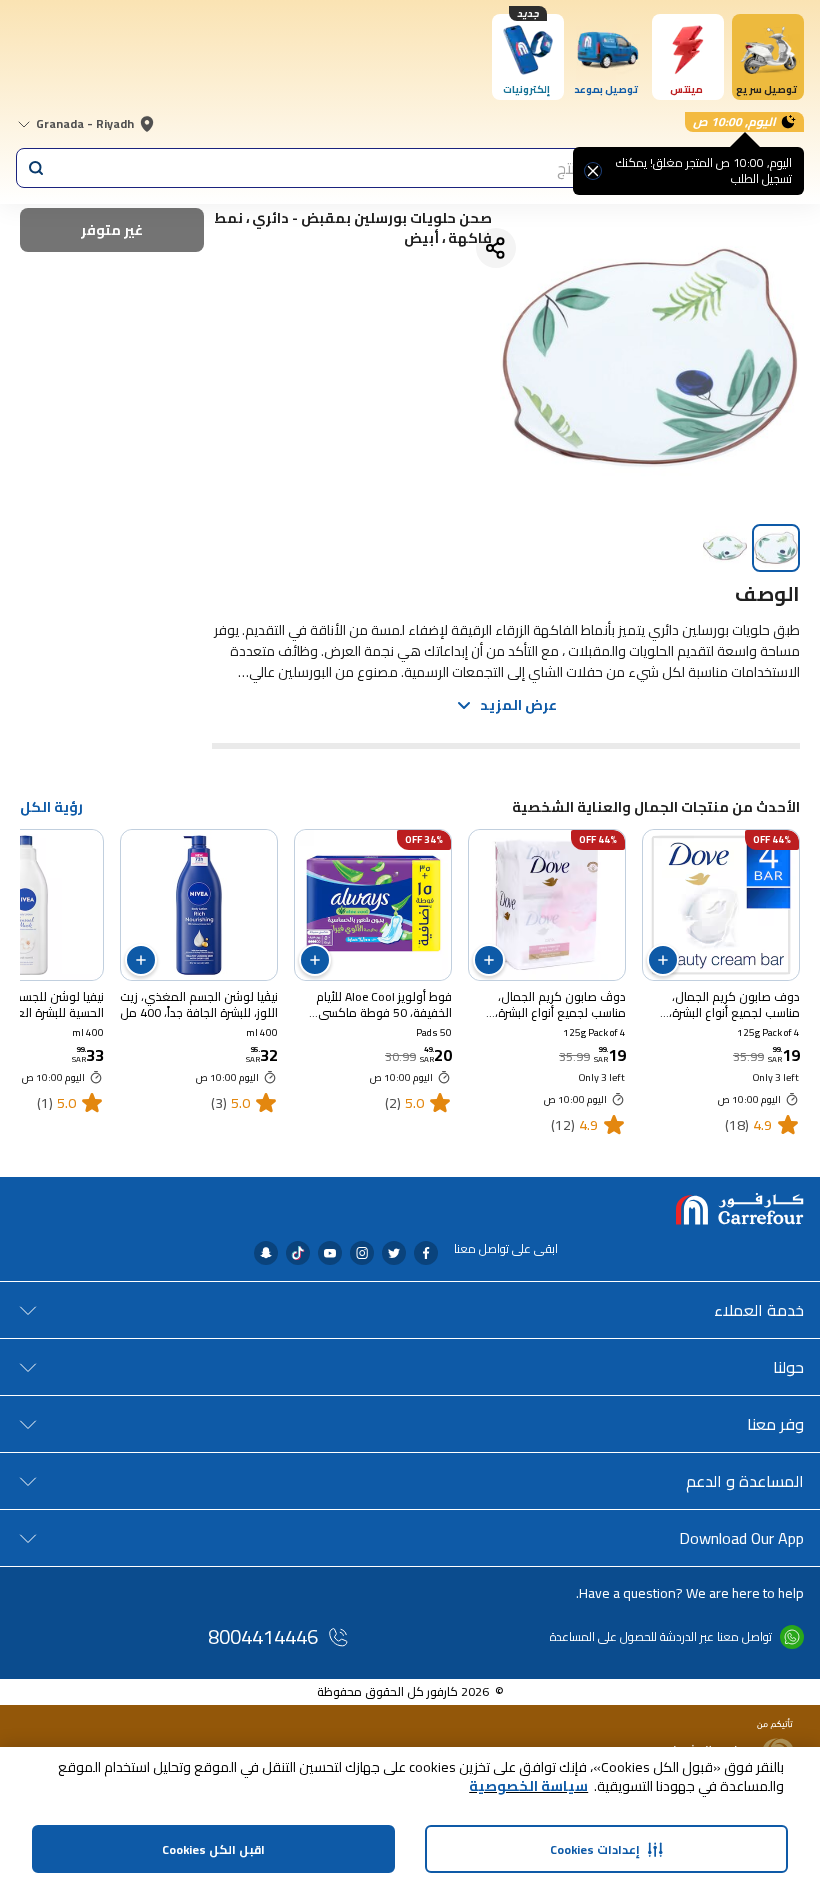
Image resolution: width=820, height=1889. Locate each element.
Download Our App (741, 1538)
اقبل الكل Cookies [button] (213, 1849)
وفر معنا (775, 1424)
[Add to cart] (663, 960)
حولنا (788, 1367)
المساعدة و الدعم (745, 1481)
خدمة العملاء (759, 1310)
